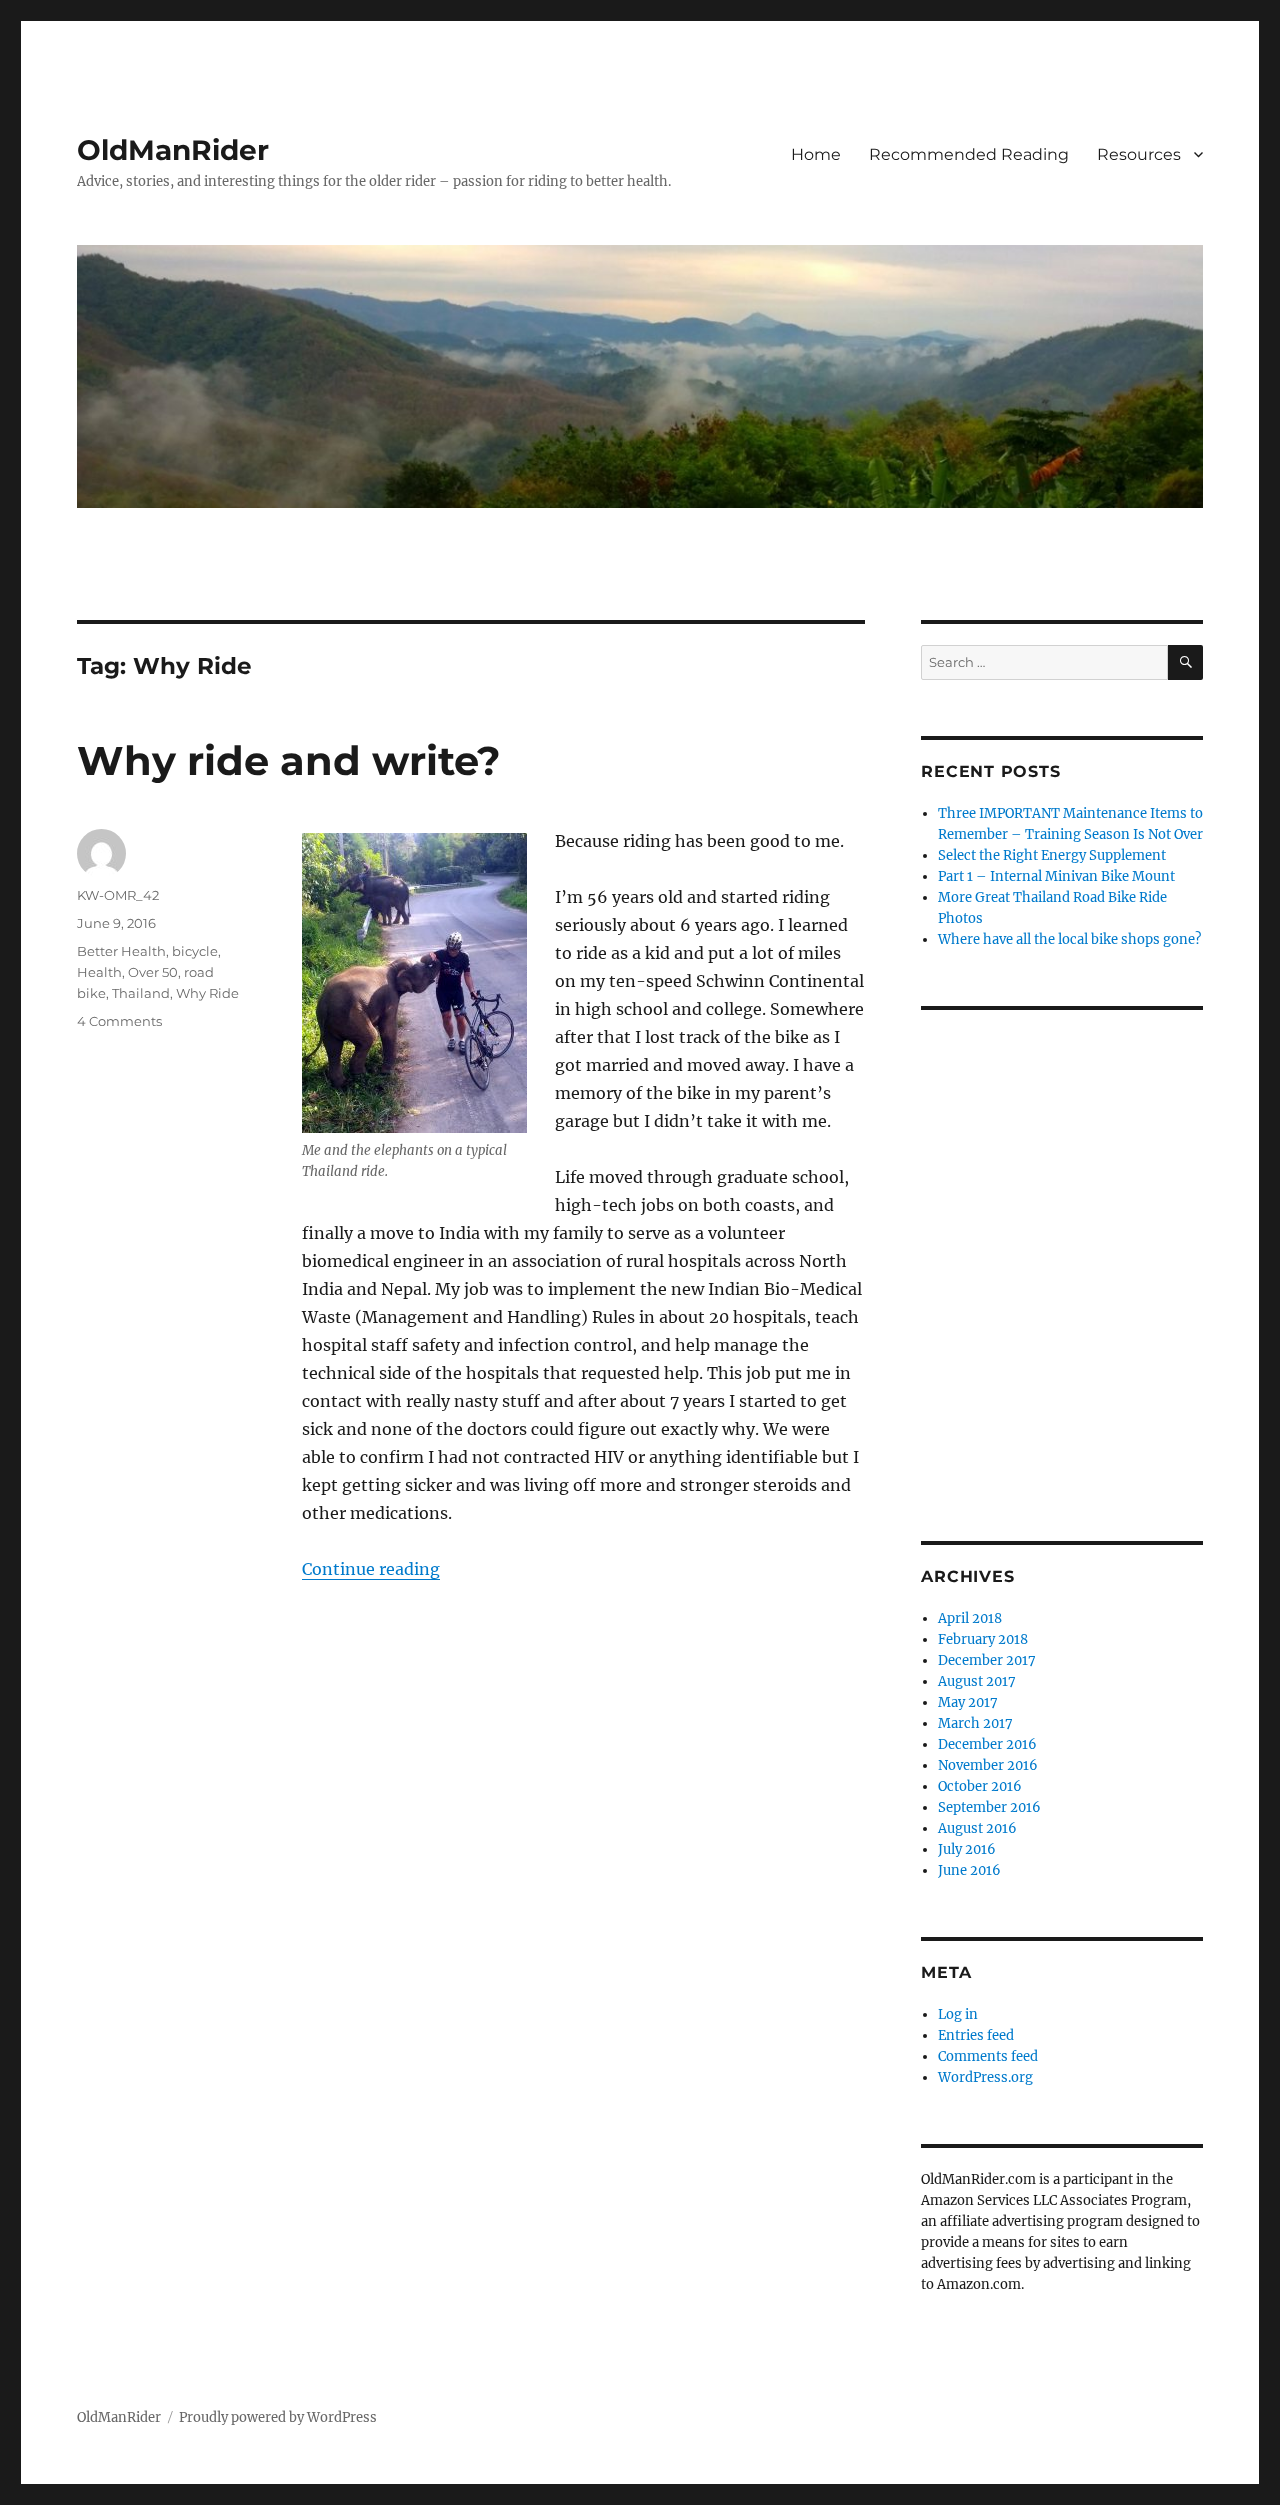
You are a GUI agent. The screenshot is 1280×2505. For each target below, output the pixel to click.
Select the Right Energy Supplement (1052, 855)
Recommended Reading (969, 154)
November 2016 (988, 1765)
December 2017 (987, 1660)
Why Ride (207, 993)
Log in (958, 2014)
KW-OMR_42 (118, 895)
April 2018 (970, 1618)
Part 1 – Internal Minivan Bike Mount (1056, 876)
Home (816, 154)
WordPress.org (985, 2077)
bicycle (195, 951)
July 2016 (967, 1849)
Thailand (141, 993)
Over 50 (153, 972)
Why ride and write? (289, 760)
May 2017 (968, 1702)
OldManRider (173, 150)
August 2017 (977, 1681)
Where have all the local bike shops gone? (1069, 939)
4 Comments (119, 1021)
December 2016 (987, 1744)
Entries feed (976, 2035)
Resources (1139, 154)
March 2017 (975, 1723)
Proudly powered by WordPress (278, 2417)
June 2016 (969, 1870)
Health (99, 972)
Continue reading (371, 1569)
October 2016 (980, 1786)
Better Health (121, 951)
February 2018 (983, 1639)
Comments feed (988, 2056)
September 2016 (989, 1807)
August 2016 (977, 1828)
